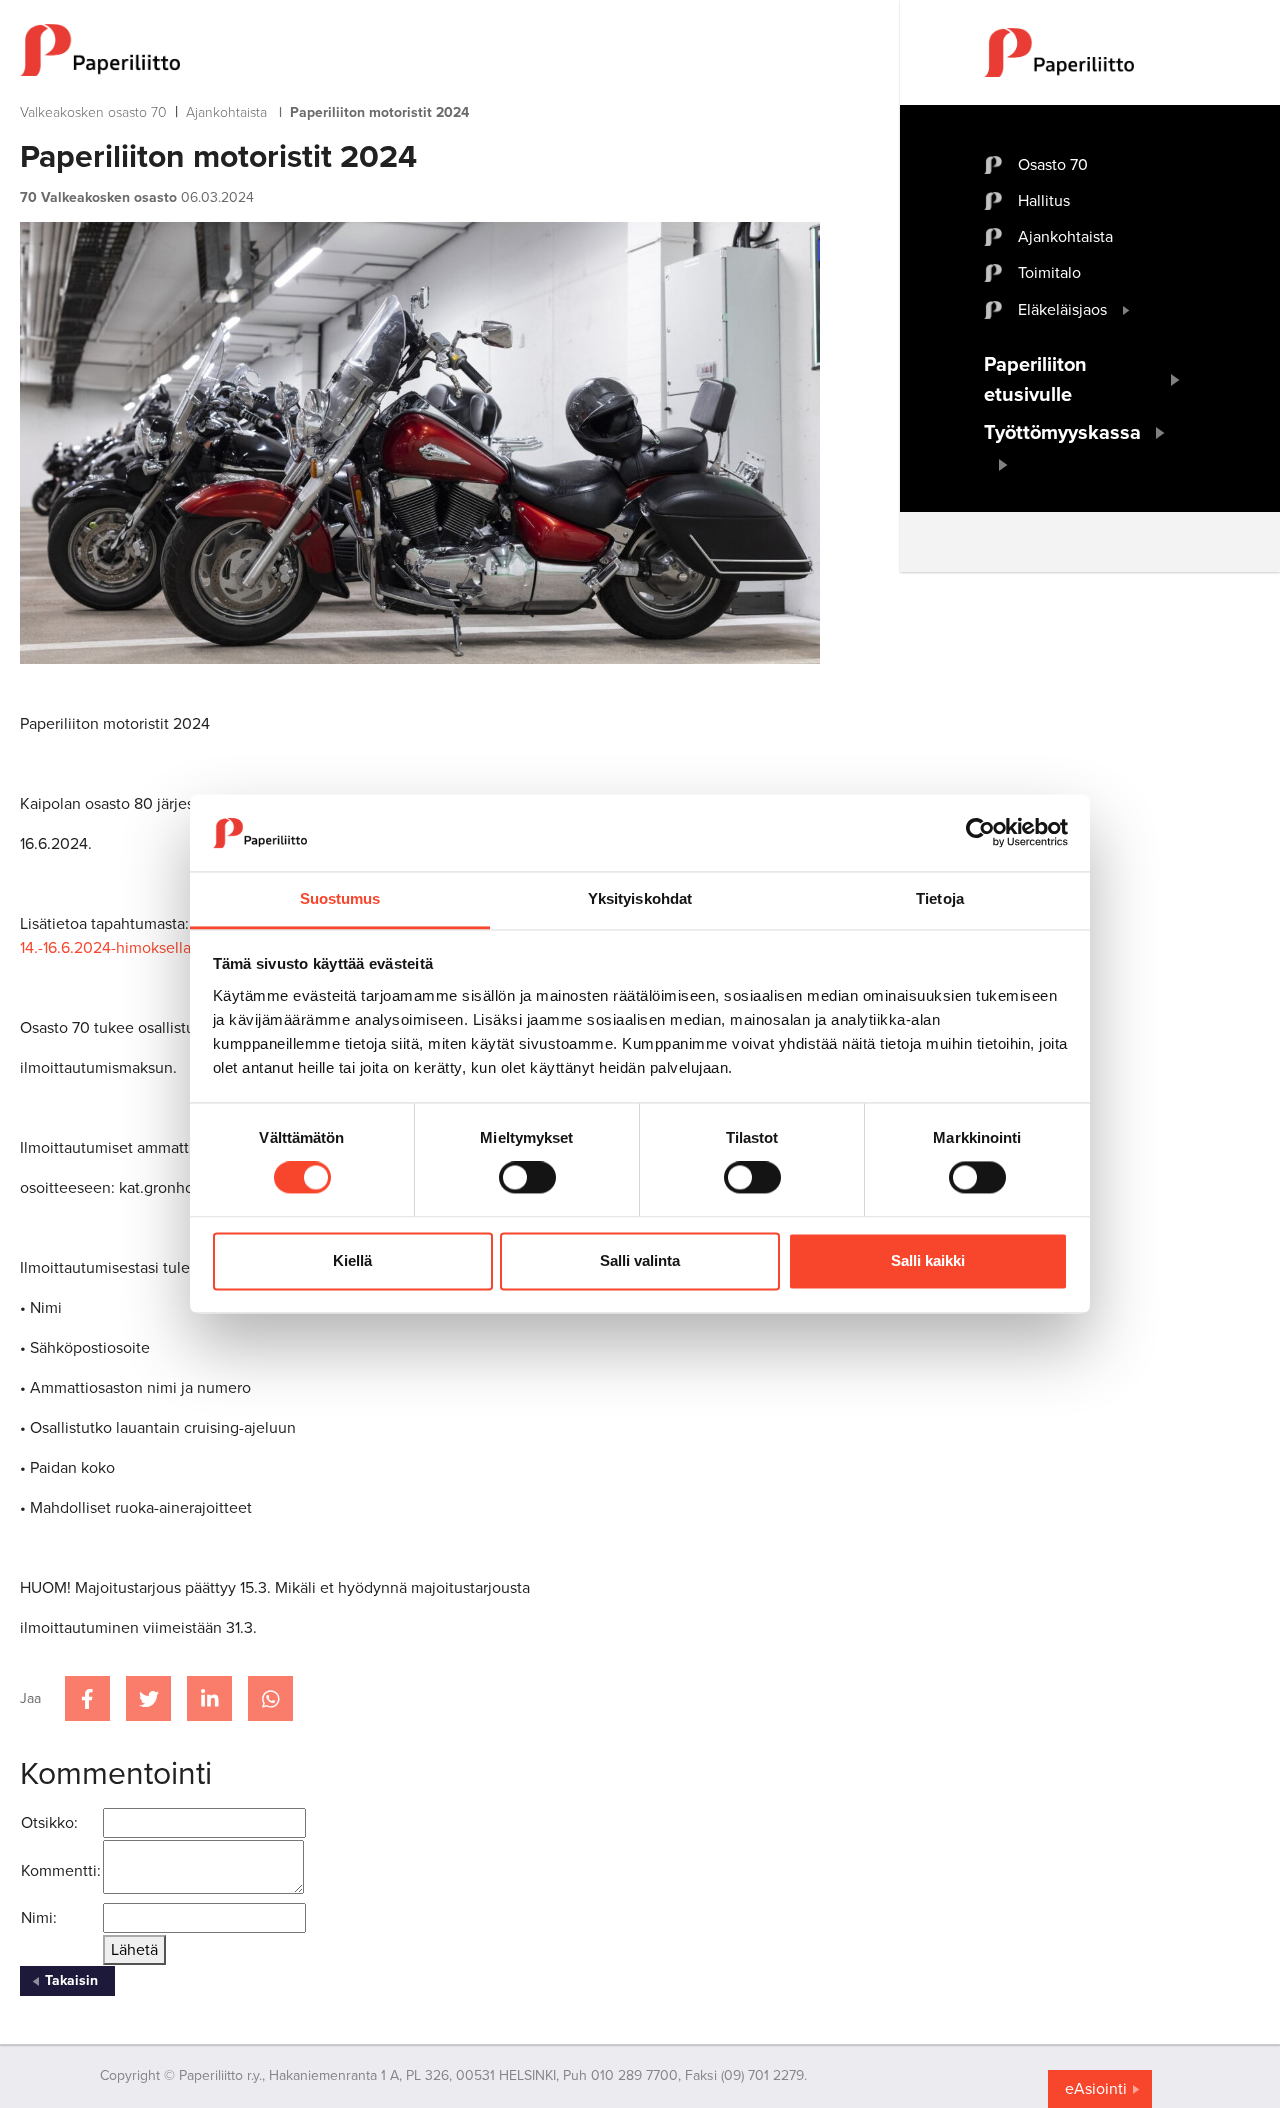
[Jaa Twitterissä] (148, 1698)
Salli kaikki (928, 1260)
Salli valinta (640, 1260)
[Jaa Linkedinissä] (209, 1698)
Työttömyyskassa (1062, 433)
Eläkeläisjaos (1062, 310)
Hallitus (1044, 201)
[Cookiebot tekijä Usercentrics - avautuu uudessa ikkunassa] (980, 833)
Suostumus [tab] (340, 898)
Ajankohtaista (226, 112)
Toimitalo (1049, 273)
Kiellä (352, 1260)
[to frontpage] (420, 50)
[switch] (527, 1178)
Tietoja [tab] (940, 898)
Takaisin (71, 1980)
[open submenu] (1126, 310)
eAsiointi (1096, 2089)
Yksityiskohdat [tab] (640, 898)
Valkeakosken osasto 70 (93, 112)
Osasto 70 (1053, 165)
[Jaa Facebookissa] (87, 1698)
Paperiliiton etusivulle (1035, 380)
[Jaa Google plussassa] (270, 1698)
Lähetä (134, 1950)
